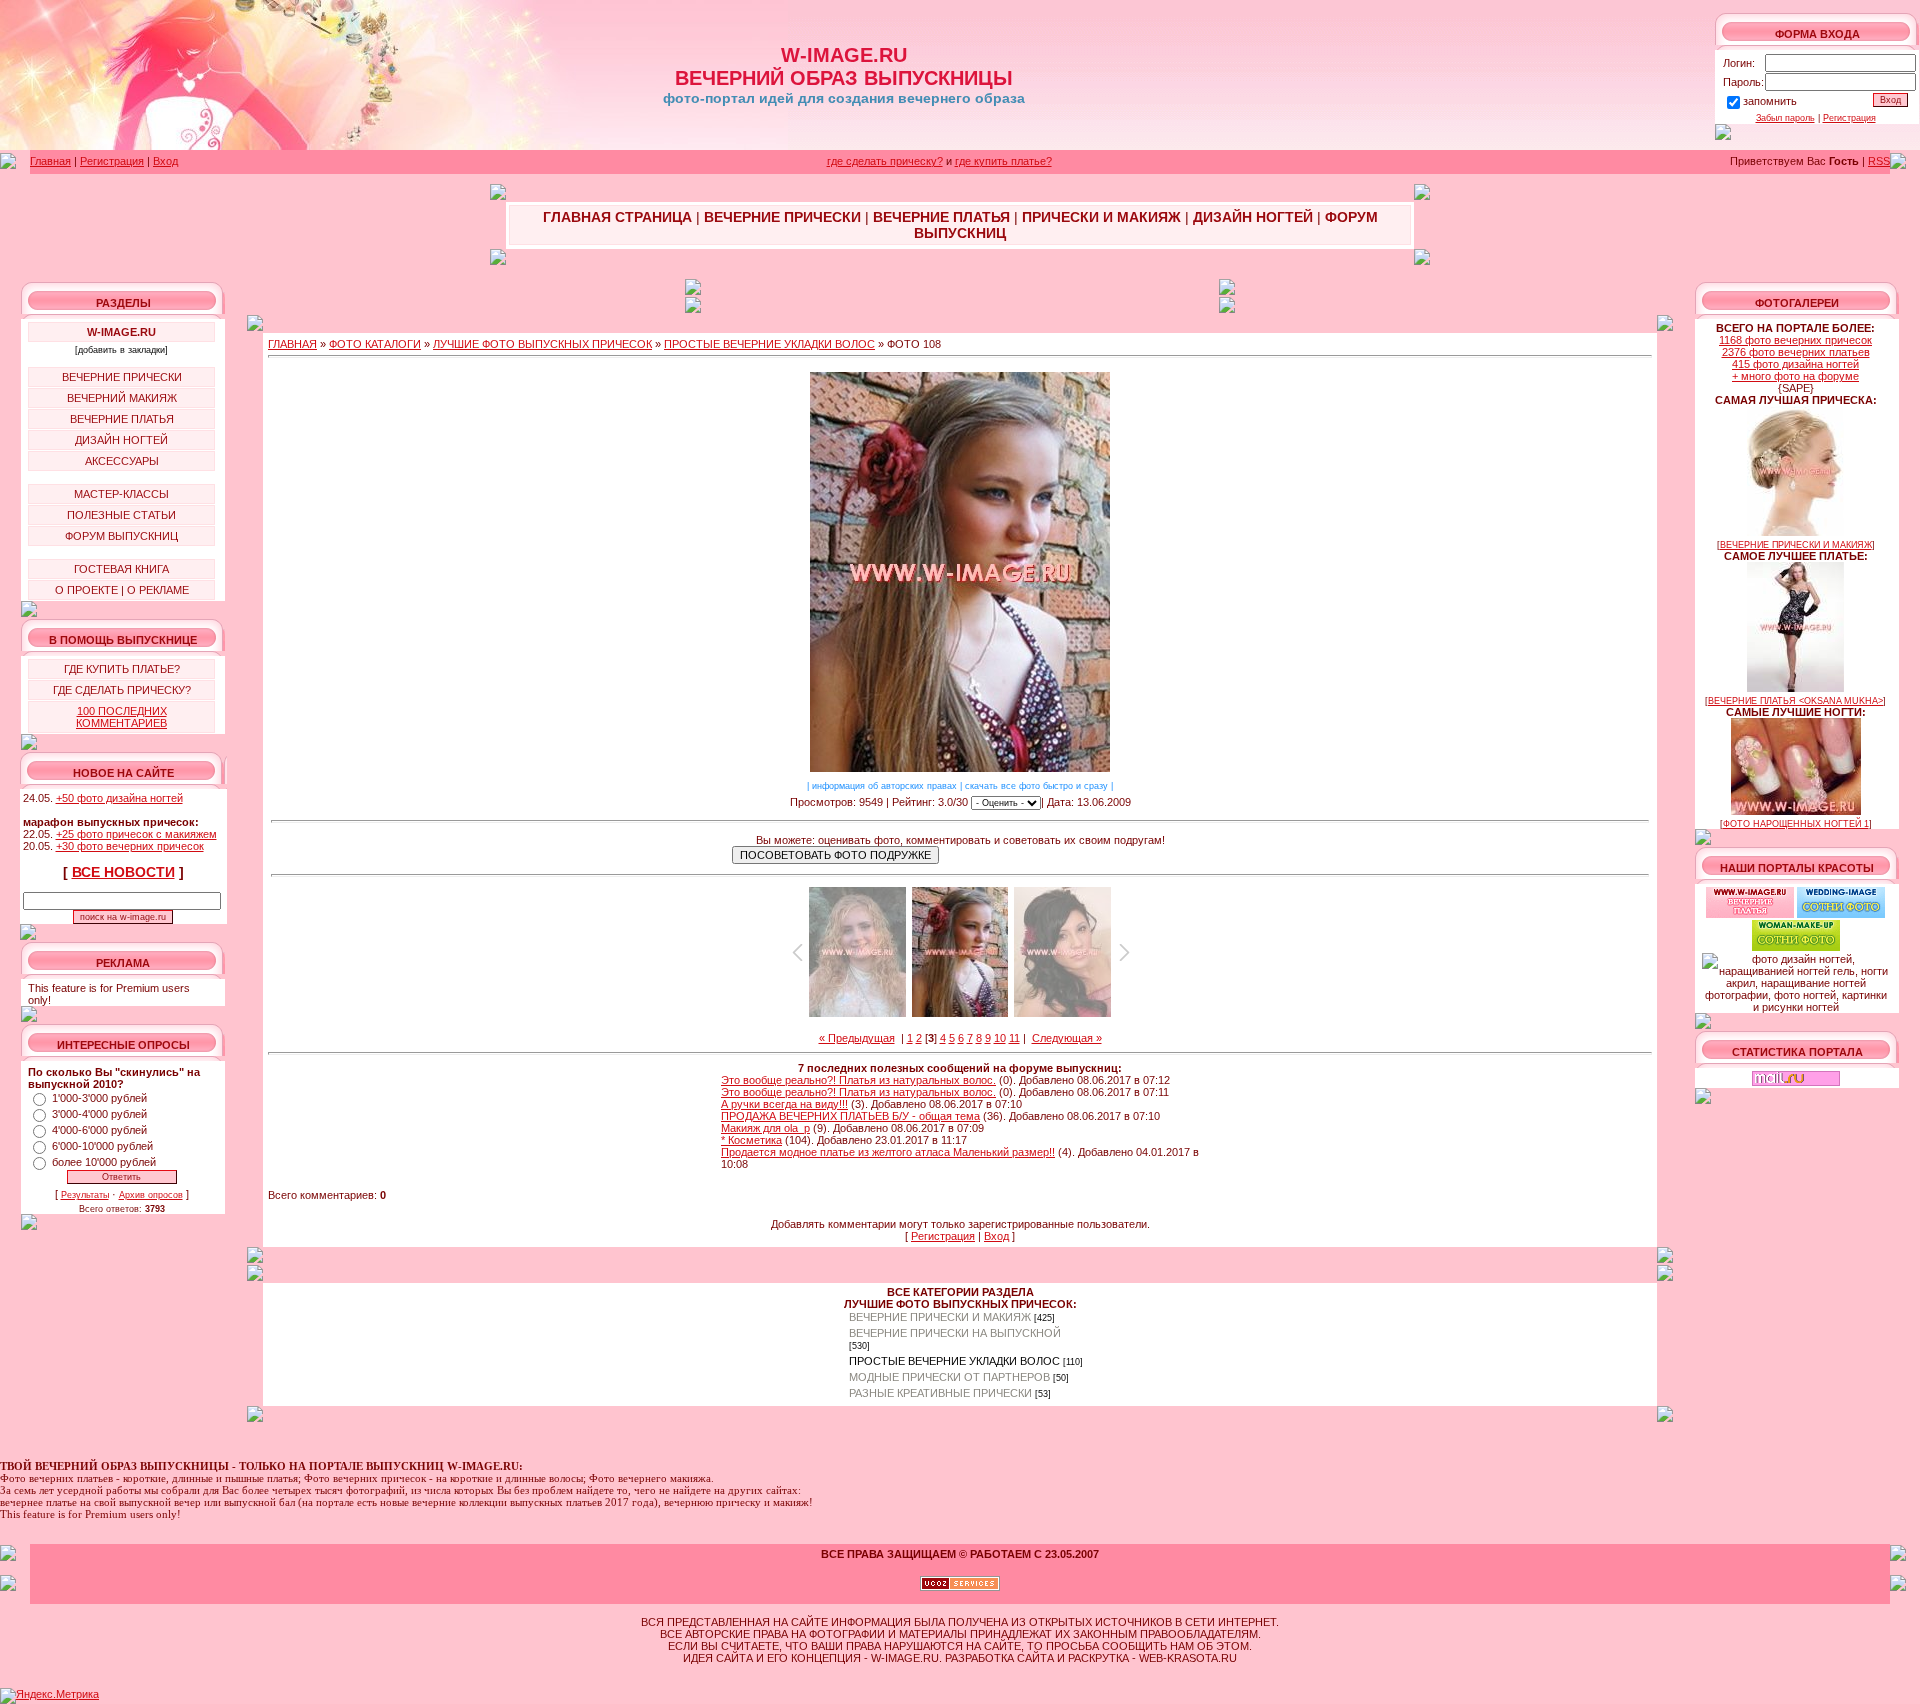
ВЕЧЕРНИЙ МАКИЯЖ (122, 398)
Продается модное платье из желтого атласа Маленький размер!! (888, 1152)
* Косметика (751, 1140)
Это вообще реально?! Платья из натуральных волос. (858, 1080)
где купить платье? (1003, 161)
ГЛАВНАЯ (292, 344)
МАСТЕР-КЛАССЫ (121, 494)
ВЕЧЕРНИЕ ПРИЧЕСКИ (122, 377)
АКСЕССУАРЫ (122, 461)
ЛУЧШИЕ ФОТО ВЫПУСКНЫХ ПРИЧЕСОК (542, 344)
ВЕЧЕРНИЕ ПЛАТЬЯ (122, 419)
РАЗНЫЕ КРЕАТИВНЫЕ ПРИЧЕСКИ (940, 1393)
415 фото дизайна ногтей (1795, 364)
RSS (1879, 161)
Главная (50, 161)
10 (1000, 1038)
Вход (165, 161)
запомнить (1770, 101)
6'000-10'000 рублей (102, 1146)
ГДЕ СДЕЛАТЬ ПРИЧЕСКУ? (122, 690)
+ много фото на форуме (1795, 376)
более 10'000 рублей (104, 1162)
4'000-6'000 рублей (99, 1130)
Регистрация (1849, 118)
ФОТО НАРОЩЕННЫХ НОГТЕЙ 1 (1796, 824)
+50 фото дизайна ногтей (119, 798)
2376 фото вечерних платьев (1796, 352)
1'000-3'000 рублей (99, 1098)
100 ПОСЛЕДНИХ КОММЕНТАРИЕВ (121, 717)
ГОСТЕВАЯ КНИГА (121, 569)
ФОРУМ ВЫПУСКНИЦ (121, 536)
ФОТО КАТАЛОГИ (375, 344)
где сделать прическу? (885, 161)
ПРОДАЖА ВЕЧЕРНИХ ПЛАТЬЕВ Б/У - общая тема (850, 1116)
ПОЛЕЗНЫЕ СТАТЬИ (121, 515)
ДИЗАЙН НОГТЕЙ (121, 440)
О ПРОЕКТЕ (86, 590)
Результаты (85, 1195)
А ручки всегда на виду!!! (784, 1104)
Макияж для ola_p (765, 1128)
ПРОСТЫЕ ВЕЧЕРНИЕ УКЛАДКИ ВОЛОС (769, 344)
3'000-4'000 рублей (99, 1114)
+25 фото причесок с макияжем (136, 834)
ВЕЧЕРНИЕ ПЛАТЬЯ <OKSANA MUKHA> (1795, 701)
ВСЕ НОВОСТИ (123, 872)
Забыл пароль (1785, 118)
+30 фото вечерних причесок (130, 846)
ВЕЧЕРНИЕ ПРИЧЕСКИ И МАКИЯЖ (940, 1317)
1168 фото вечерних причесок (1795, 340)
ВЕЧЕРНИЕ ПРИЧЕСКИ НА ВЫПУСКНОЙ (955, 1333)
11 (1014, 1038)
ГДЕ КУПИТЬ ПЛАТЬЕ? (122, 669)
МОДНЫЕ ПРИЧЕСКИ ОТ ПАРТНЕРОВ (949, 1377)
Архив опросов (151, 1195)
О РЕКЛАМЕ (158, 590)
